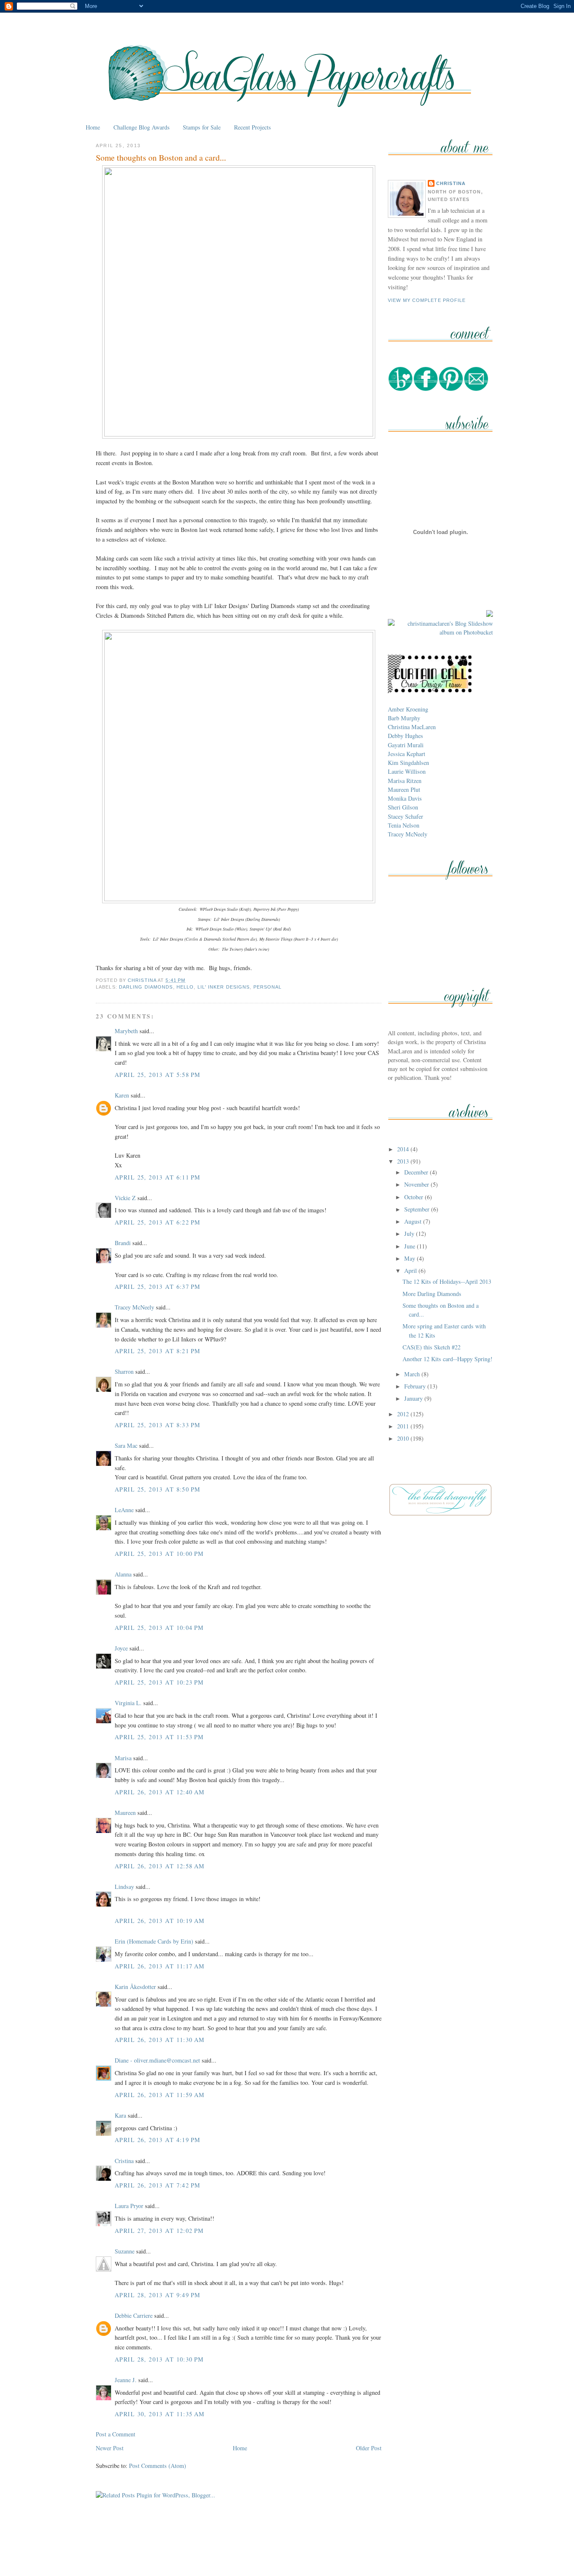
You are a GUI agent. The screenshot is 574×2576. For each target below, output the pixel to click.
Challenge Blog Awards (142, 127)
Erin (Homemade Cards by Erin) (154, 1941)
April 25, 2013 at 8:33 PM (158, 1425)
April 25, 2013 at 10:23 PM (159, 1682)
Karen (122, 1095)
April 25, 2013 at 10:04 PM (159, 1628)
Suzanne (125, 2251)
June (411, 1246)
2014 (404, 1149)
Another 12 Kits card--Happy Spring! (448, 1359)
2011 (404, 1426)
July (410, 1234)
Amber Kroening (408, 709)
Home (93, 127)
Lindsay (124, 1887)
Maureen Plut (404, 789)
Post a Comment (116, 2434)
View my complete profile (427, 300)
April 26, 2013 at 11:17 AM (160, 1966)
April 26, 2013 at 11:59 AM (160, 2095)
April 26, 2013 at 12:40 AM (160, 1792)
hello (185, 987)
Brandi (123, 1243)
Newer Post (110, 2448)
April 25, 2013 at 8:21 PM (158, 1351)
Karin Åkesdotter (135, 1987)
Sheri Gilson (403, 807)
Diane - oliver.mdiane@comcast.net (157, 2060)
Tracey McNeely (134, 1307)
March (413, 1374)
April (411, 1271)
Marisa (123, 1758)
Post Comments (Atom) (158, 2466)
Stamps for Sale (202, 127)
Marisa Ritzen (405, 781)
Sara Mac (126, 1445)
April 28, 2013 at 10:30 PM (159, 2359)
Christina (451, 183)
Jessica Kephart (407, 754)
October (415, 1197)
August (414, 1221)
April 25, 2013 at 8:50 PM (158, 1489)
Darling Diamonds (146, 987)
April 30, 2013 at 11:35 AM (160, 2414)
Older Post (369, 2448)
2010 (404, 1438)
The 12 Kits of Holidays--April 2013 (447, 1281)
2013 (404, 1161)
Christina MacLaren (412, 727)
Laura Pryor (129, 2206)
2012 (404, 1414)
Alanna (123, 1574)
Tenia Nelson (404, 825)
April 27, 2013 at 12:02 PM (159, 2231)
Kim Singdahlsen (408, 763)
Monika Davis (405, 798)
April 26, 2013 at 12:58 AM (160, 1866)
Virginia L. (128, 1703)
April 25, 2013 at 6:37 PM (158, 1287)
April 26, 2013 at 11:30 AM (160, 2040)
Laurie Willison (407, 771)
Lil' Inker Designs (224, 987)
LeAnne (124, 1510)
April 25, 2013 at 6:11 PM (158, 1177)
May (411, 1258)
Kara (120, 2115)
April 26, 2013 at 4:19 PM (158, 2140)
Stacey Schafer (405, 816)
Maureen (125, 1813)
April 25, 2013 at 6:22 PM (158, 1222)
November (417, 1184)
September (418, 1209)
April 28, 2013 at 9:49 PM (158, 2295)
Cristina (124, 2161)
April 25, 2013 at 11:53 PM (159, 1737)
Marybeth (126, 1031)
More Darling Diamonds (432, 1294)
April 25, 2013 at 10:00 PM (159, 1554)
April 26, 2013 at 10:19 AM (160, 1921)
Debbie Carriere (134, 2315)
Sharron (124, 1371)
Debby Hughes (405, 736)
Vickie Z (125, 1198)
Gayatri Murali (406, 745)
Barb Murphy (404, 718)
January (414, 1398)
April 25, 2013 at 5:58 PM (158, 1075)
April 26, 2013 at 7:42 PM (158, 2185)
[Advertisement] (287, 2550)
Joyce (121, 1648)
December (417, 1172)
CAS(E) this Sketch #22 (432, 1347)
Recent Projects (253, 127)
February (416, 1386)
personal (268, 987)
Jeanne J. (126, 2380)
